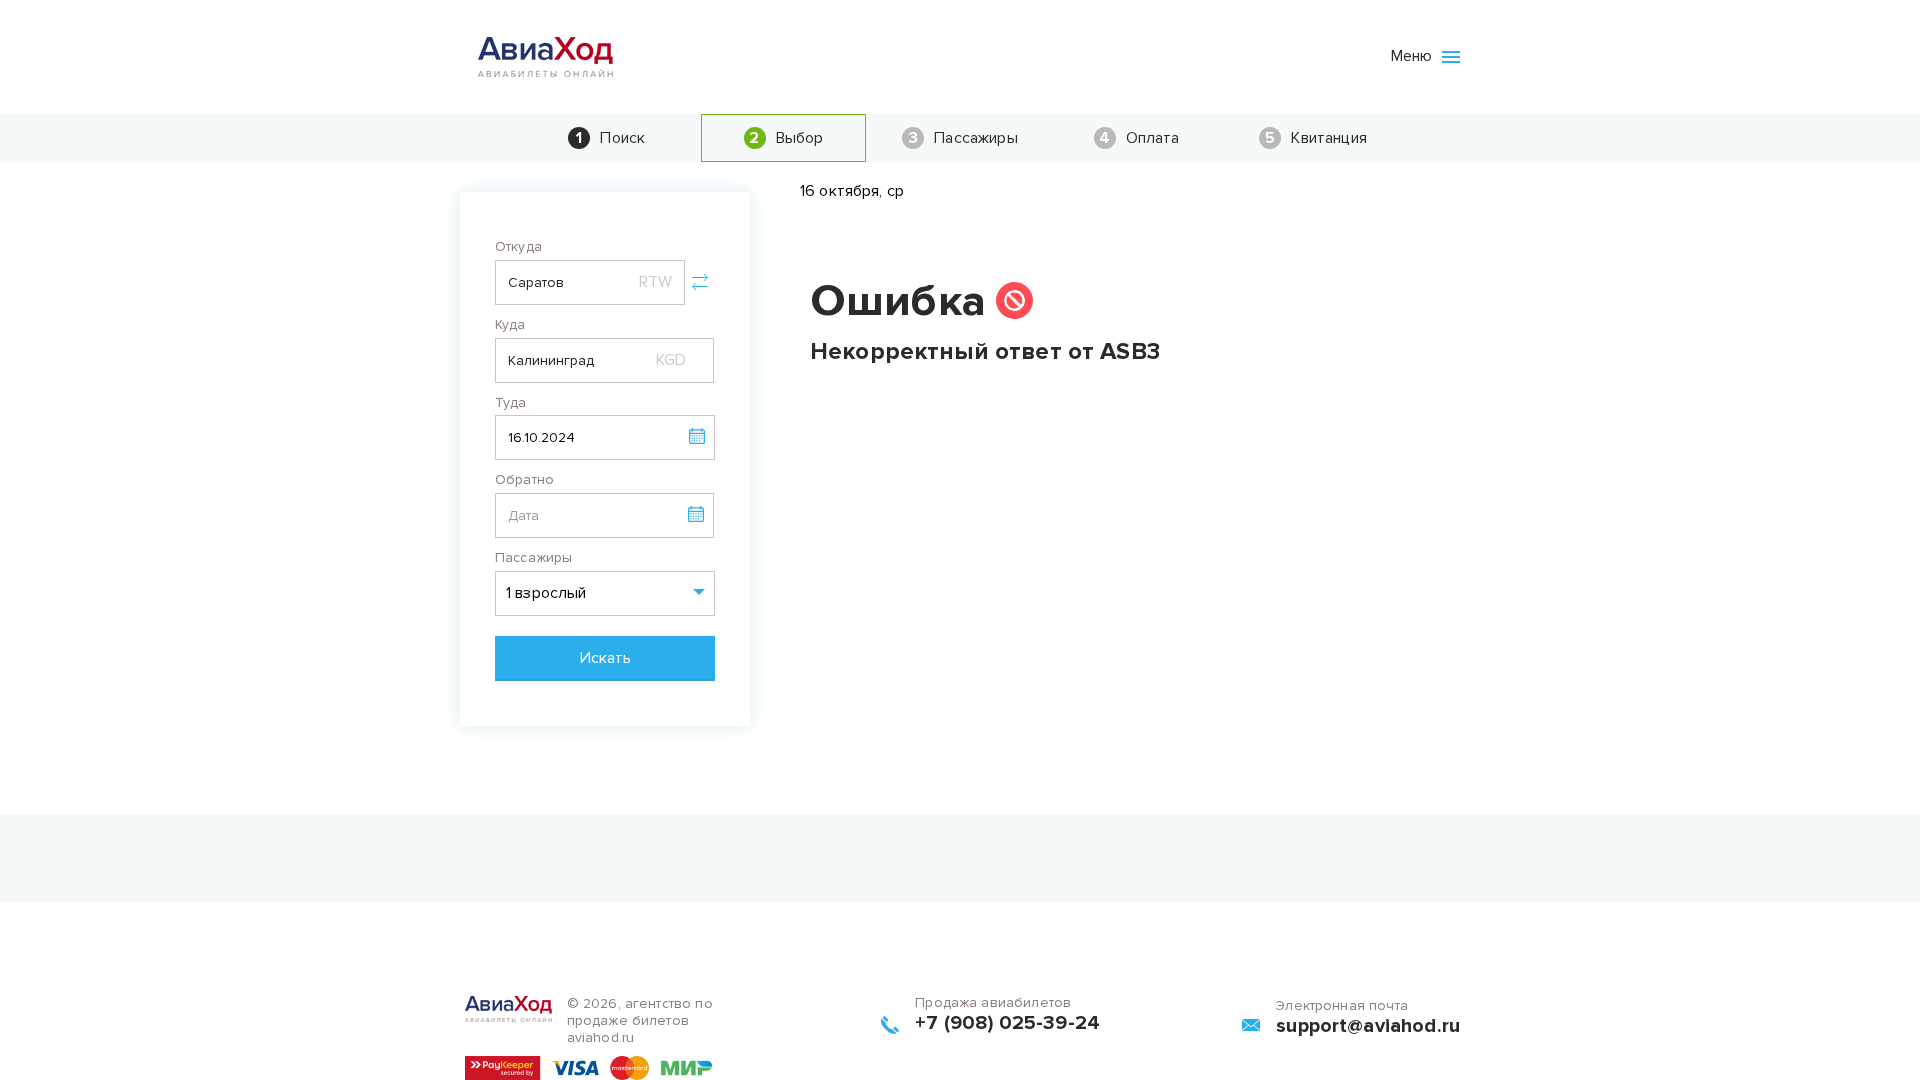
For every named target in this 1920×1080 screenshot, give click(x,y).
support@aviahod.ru (1368, 1026)
